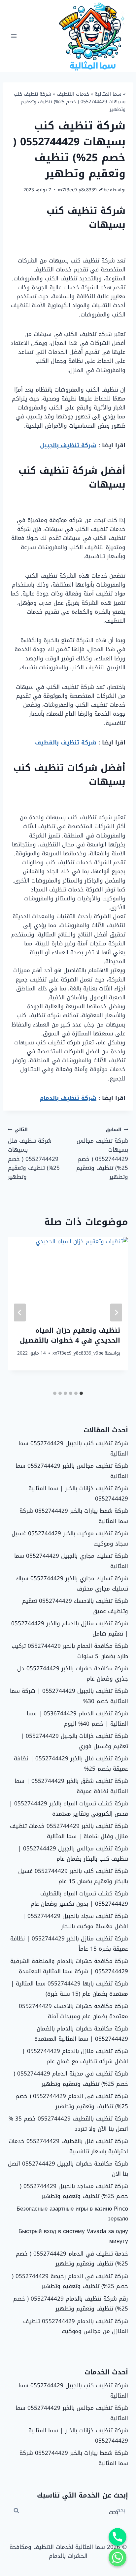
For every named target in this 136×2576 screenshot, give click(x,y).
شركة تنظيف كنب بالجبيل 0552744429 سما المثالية (73, 1448)
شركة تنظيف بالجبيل (68, 445)
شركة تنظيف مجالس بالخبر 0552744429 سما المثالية (72, 1471)
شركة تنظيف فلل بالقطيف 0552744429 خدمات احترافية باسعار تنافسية (68, 2146)
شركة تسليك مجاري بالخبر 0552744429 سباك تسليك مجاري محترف (72, 1583)
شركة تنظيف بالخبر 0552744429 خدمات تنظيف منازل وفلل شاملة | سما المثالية (69, 1831)
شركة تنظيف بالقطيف (66, 742)
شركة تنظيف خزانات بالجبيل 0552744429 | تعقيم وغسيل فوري (74, 1741)
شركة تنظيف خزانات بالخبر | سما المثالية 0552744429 (78, 1493)
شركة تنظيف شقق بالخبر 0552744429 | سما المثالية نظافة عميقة (71, 1786)
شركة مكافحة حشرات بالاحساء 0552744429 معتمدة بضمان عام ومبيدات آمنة (73, 2011)
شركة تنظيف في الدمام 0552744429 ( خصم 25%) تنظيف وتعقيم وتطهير (72, 2101)
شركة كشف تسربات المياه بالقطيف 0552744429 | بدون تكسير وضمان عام (79, 1899)
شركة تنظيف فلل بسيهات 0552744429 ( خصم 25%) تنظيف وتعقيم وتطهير (34, 1154)
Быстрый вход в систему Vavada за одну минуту (73, 2236)
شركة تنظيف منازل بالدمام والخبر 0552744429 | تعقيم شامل (70, 1628)
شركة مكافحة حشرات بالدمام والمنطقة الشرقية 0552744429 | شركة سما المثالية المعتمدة (69, 1966)
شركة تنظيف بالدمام (68, 1098)
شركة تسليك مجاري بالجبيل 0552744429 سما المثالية (71, 1561)
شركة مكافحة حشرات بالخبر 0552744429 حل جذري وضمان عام (73, 1673)
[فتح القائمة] (14, 36)
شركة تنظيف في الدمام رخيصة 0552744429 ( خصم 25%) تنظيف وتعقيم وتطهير (70, 2281)
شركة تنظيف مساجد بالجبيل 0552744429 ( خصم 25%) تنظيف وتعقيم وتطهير (74, 2191)
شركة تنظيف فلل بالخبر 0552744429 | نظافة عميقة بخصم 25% (71, 1764)
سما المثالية (108, 94)
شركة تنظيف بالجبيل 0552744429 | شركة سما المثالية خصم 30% (69, 1696)
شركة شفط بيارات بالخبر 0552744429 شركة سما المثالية (74, 1516)
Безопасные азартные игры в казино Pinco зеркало (72, 2214)
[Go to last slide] (116, 1312)
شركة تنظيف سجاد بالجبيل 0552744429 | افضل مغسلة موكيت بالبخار (75, 1921)
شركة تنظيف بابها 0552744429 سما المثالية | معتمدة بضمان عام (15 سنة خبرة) (69, 1989)
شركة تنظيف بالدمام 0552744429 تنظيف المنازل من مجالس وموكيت (76, 2326)
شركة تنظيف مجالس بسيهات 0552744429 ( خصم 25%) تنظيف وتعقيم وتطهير (102, 1154)
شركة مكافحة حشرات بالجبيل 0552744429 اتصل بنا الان (68, 2169)
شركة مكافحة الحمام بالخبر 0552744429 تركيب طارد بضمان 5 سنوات (70, 1651)
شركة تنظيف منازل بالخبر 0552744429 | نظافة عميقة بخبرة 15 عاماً (69, 1944)
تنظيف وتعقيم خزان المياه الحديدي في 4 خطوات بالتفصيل (70, 1335)
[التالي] (20, 1312)
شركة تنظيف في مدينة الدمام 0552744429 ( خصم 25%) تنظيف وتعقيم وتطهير (71, 2079)
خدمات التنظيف (73, 94)
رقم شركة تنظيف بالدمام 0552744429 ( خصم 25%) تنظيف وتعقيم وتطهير (71, 2304)
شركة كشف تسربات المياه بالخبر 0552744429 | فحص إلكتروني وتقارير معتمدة (69, 1809)
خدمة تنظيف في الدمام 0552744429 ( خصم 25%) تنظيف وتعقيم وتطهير (72, 2259)
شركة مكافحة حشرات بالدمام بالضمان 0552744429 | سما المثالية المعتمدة (81, 2034)
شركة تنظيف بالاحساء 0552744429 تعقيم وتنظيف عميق (75, 1606)
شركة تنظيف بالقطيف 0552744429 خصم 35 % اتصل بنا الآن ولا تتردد (68, 2124)
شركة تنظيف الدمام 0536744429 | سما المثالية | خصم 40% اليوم (77, 1718)
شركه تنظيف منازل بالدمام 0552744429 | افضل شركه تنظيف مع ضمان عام (75, 2056)
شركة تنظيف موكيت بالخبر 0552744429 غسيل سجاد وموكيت (70, 1538)
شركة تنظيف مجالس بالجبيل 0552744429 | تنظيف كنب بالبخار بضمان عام (73, 1854)
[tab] (81, 1393)
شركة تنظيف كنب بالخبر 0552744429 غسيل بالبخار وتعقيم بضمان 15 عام (73, 1876)
